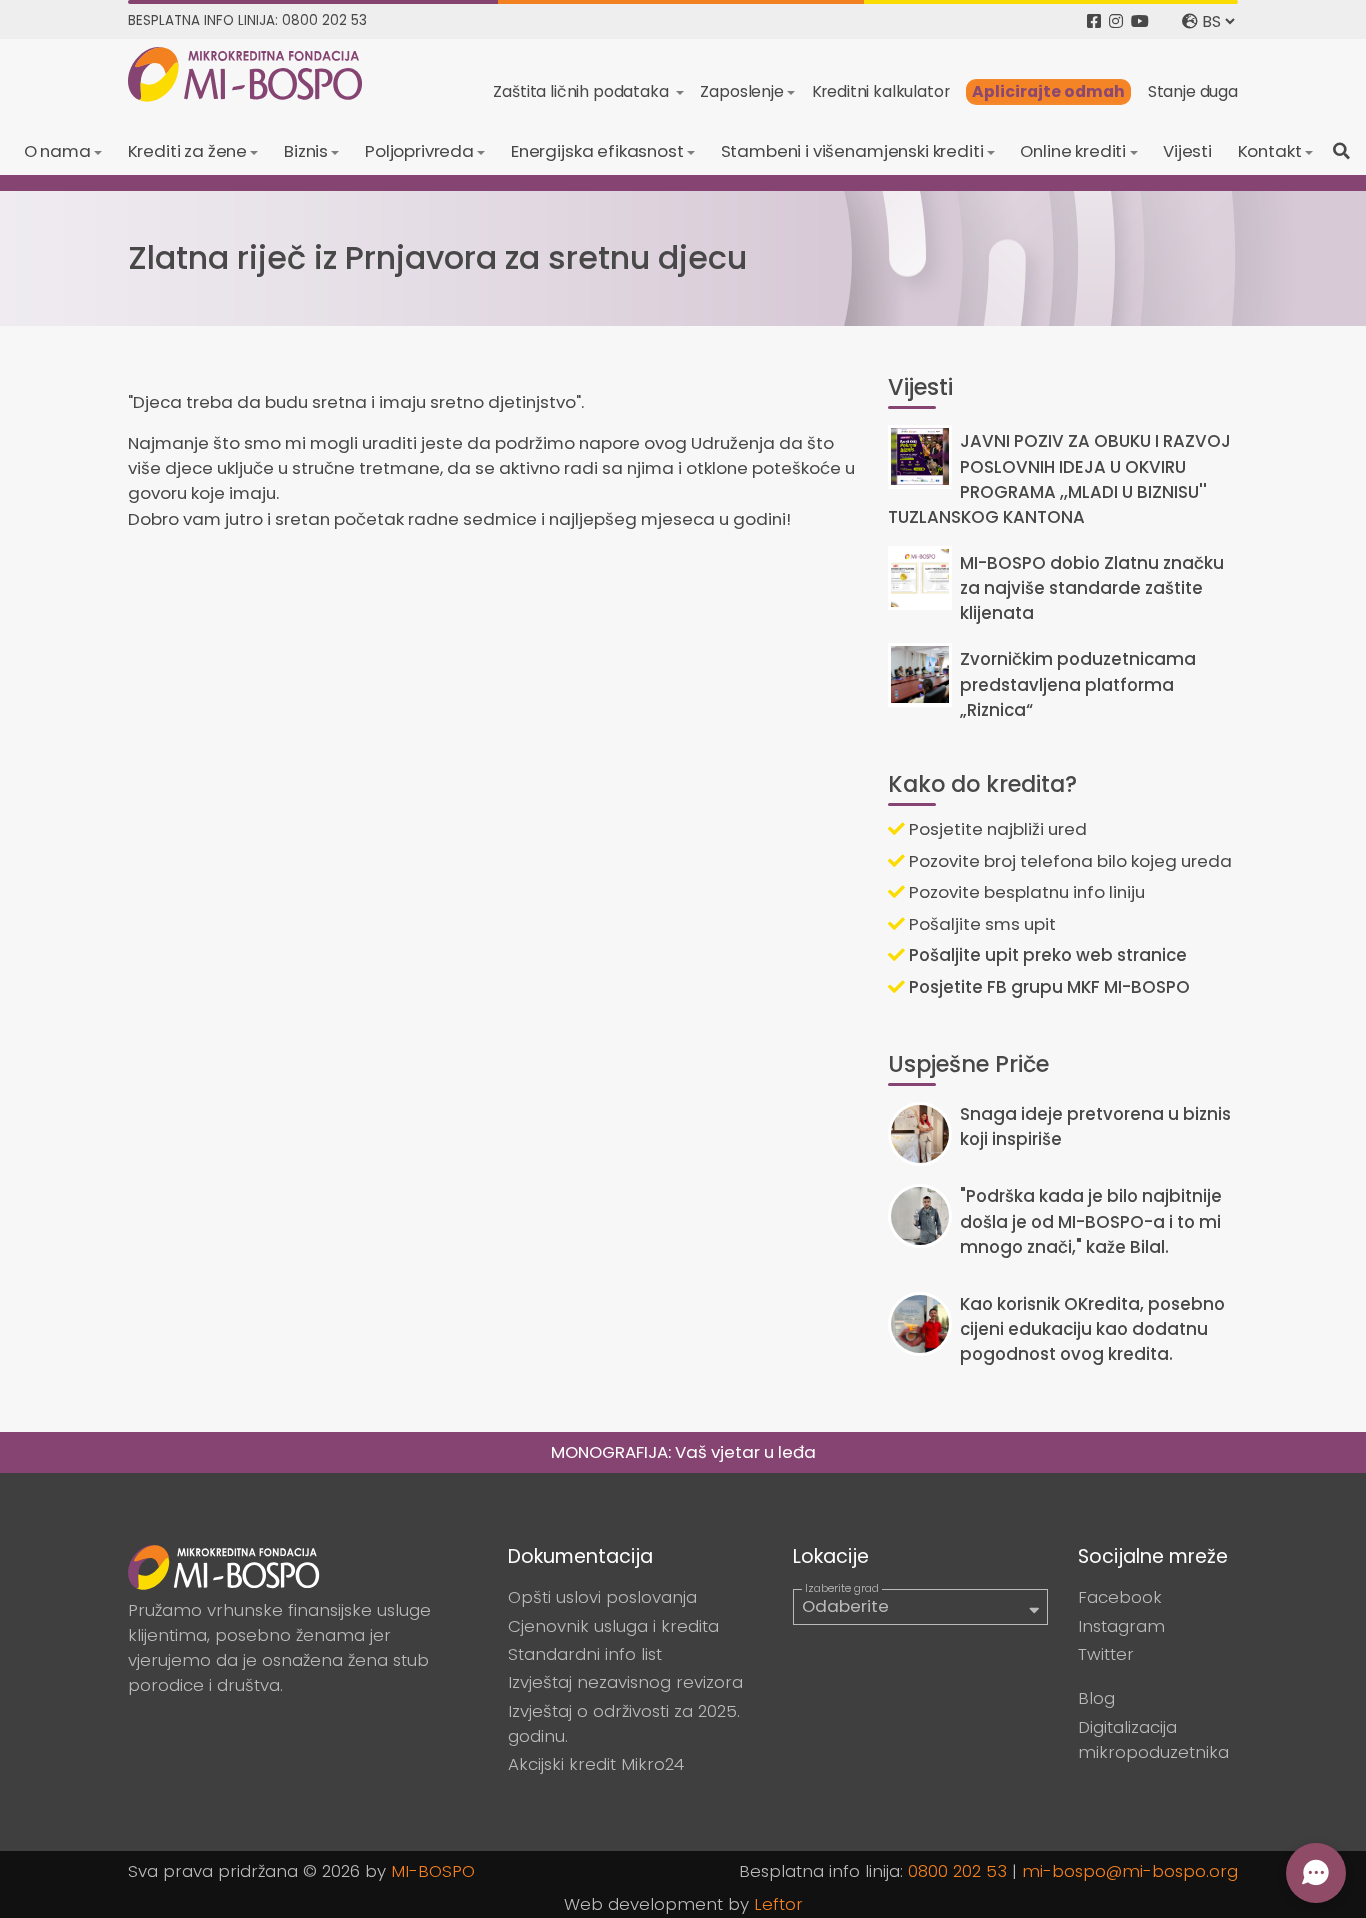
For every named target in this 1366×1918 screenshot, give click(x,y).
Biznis (306, 151)
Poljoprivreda (419, 151)
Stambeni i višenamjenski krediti (852, 151)
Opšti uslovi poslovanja (602, 1597)
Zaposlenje (741, 91)
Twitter (1106, 1654)
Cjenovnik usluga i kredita (613, 1626)
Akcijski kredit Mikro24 (596, 1764)
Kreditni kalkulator (881, 91)
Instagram (1121, 1626)
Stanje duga (1193, 91)
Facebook (1120, 1597)
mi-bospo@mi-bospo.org (1130, 1871)
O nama (57, 151)
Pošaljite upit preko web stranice (1046, 955)
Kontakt (1270, 151)
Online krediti (1073, 151)
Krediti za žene (188, 151)
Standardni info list (585, 1654)
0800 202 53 (957, 1871)
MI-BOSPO (433, 1871)
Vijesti (1187, 151)
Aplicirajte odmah (1048, 91)
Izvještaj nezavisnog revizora (625, 1682)
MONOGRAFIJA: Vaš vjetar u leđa (683, 1452)
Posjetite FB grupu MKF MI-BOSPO (1047, 987)
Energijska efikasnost (597, 151)
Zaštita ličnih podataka (582, 91)
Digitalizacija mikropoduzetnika (1153, 1739)
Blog (1096, 1698)
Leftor (778, 1904)
